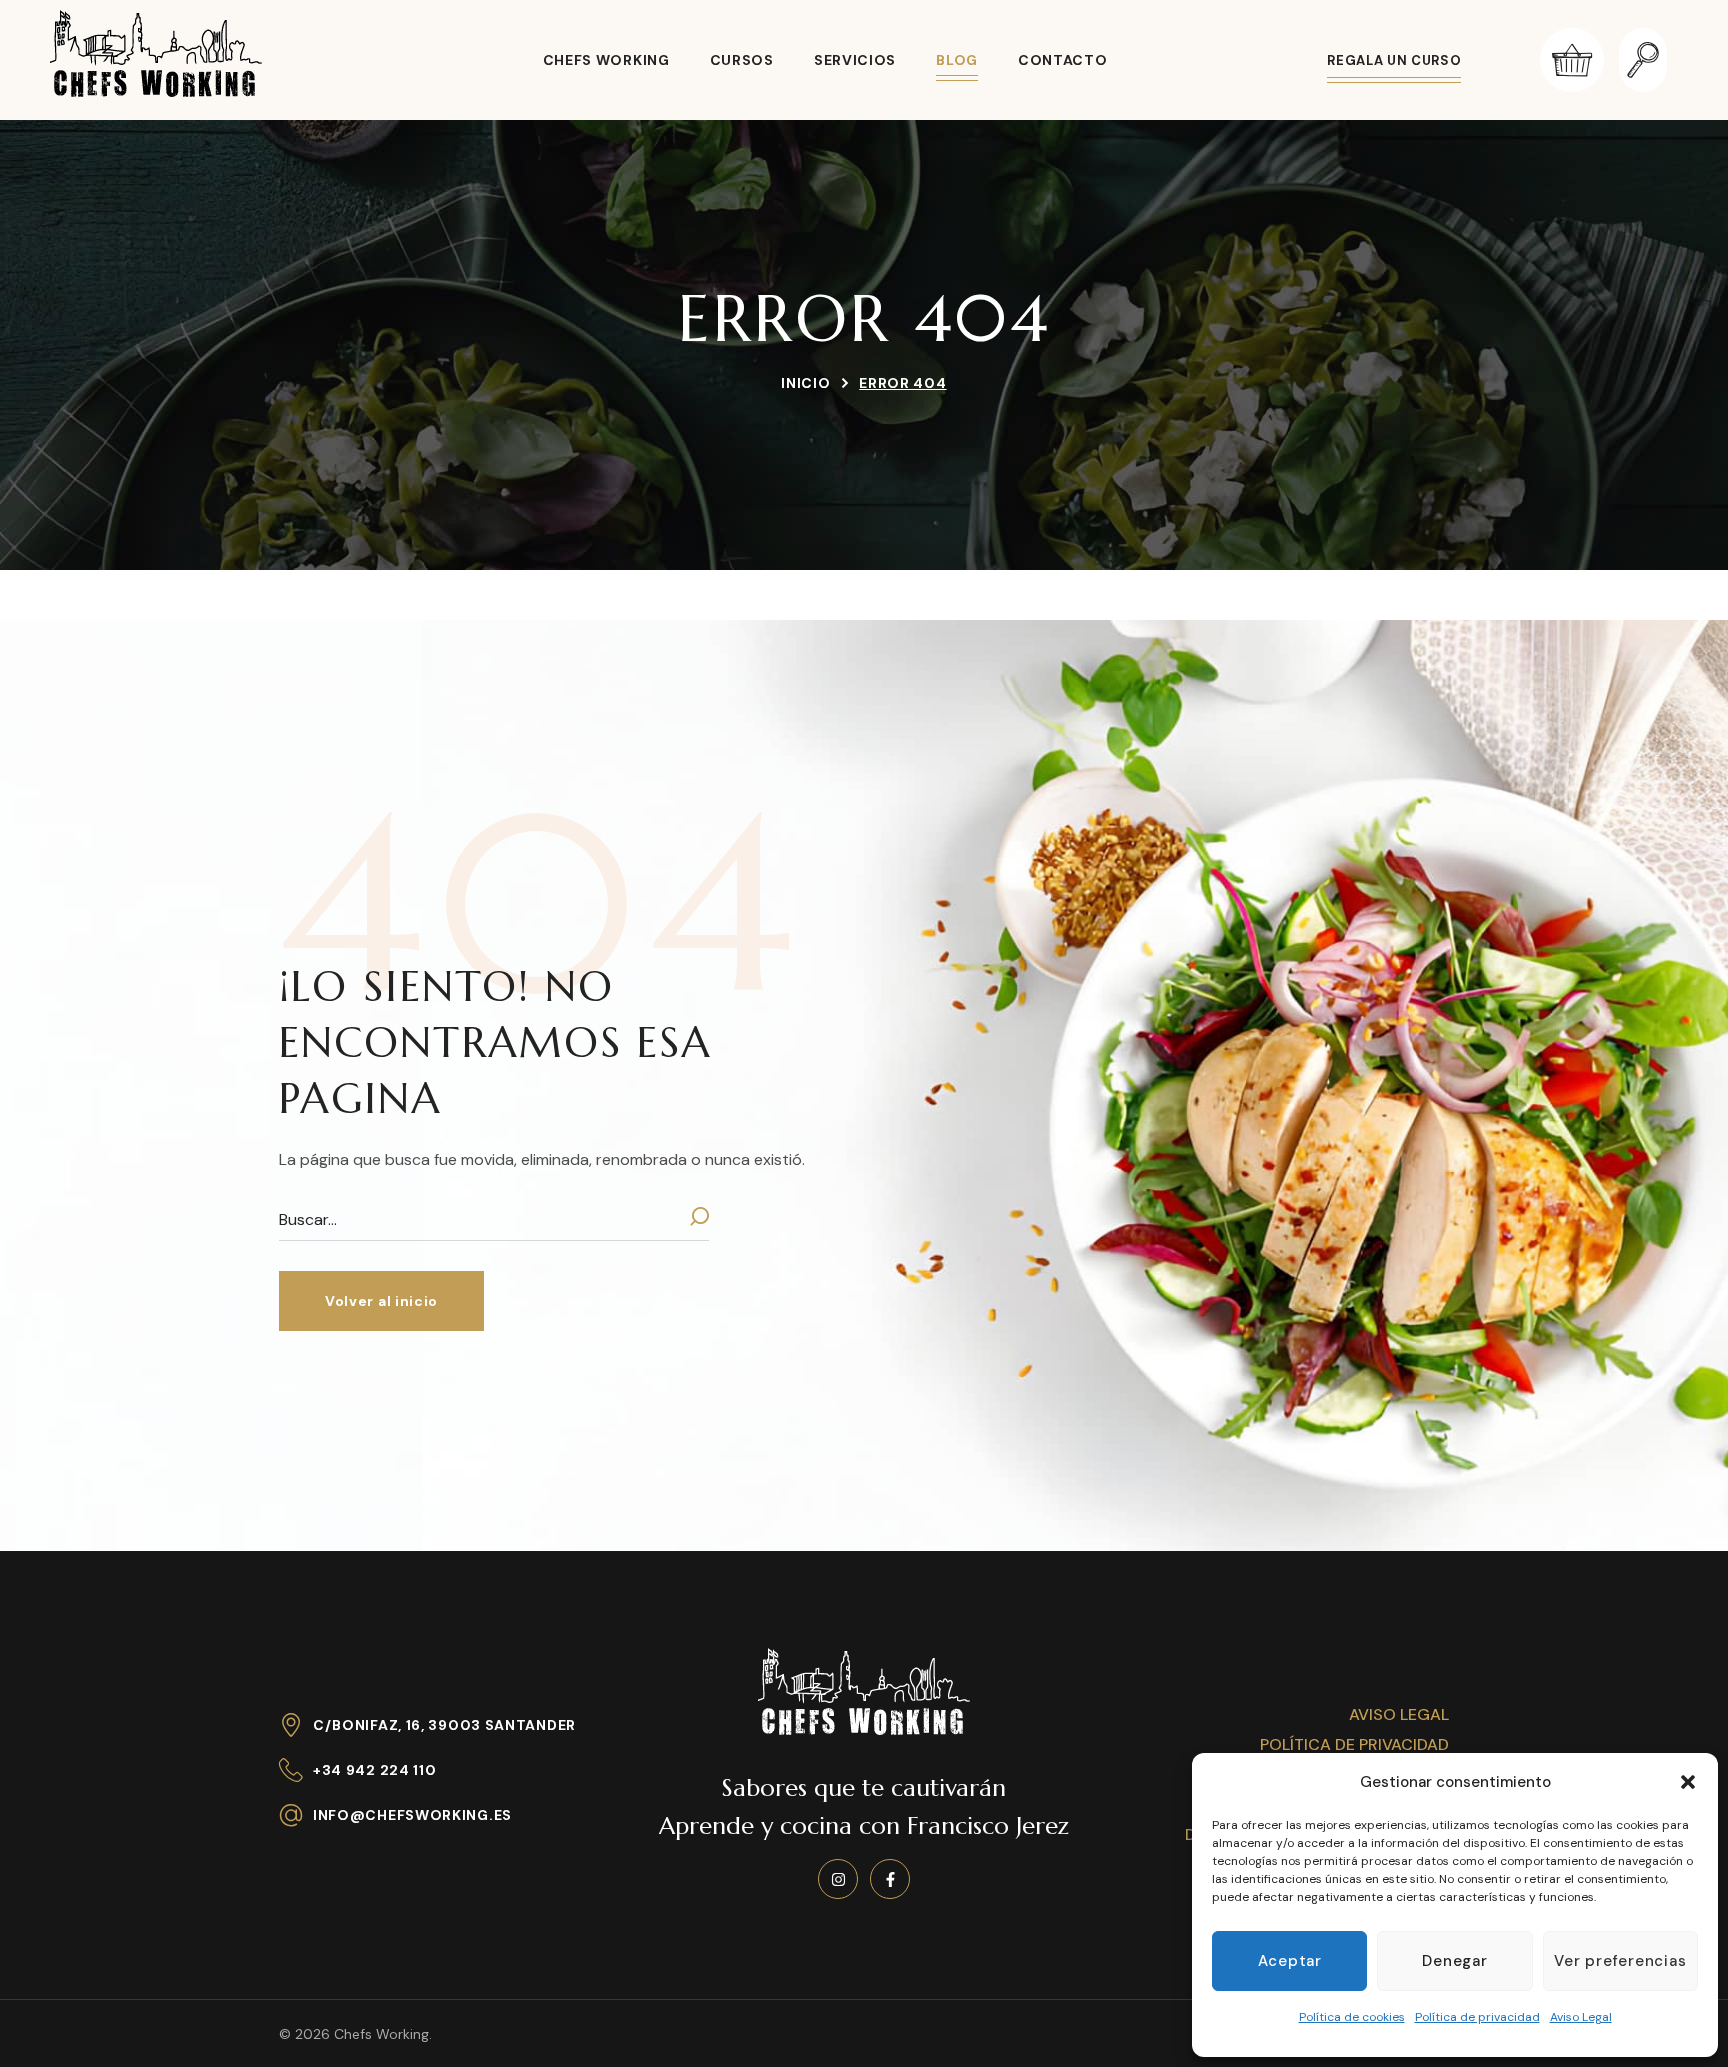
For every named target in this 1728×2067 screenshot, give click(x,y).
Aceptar (1290, 1961)
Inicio (805, 383)
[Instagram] (838, 1879)
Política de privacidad (1477, 2017)
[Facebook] (890, 1879)
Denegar (1454, 1961)
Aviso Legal (1581, 2017)
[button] (1688, 1782)
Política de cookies (1352, 2017)
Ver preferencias (1620, 1961)
